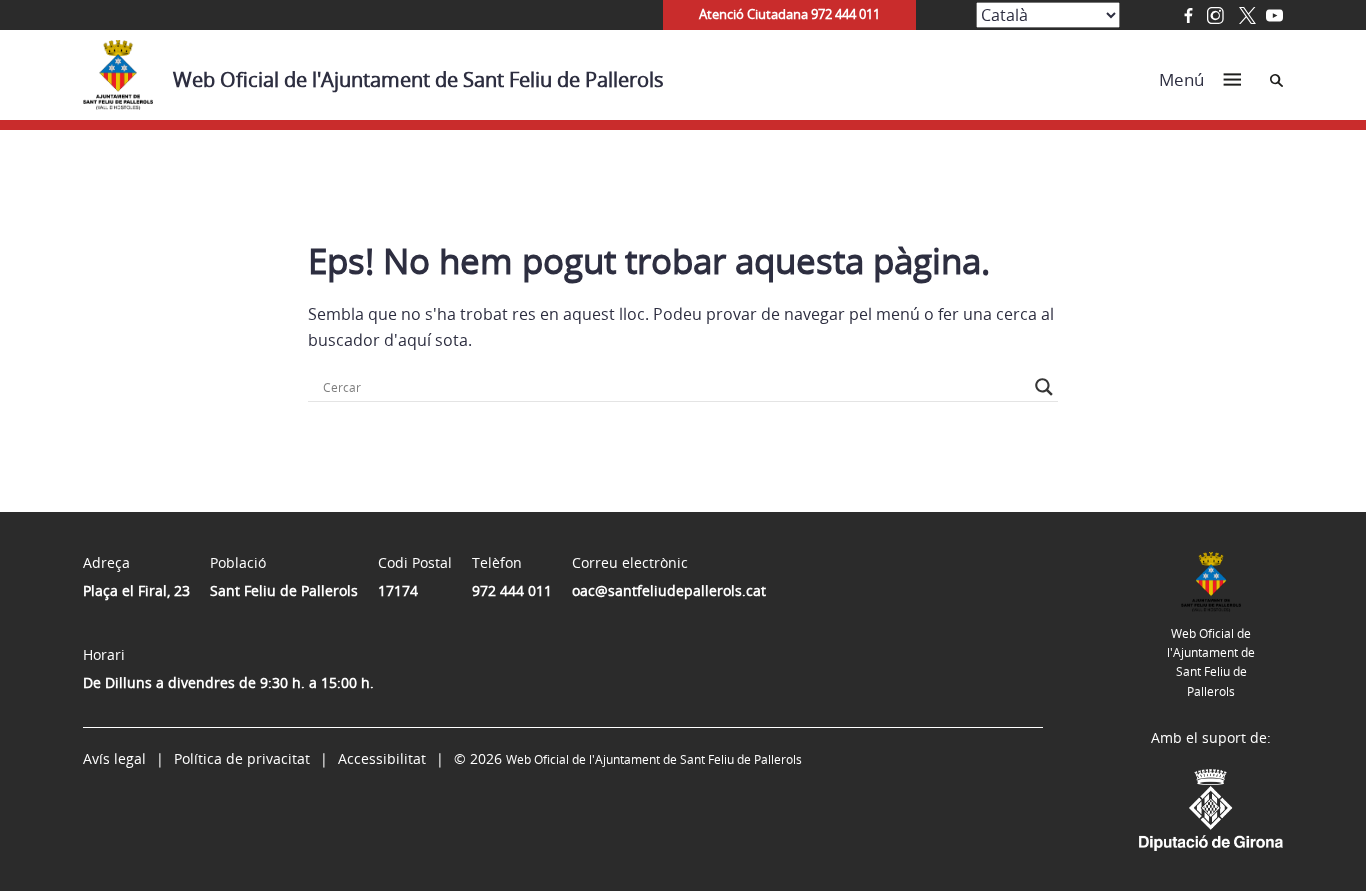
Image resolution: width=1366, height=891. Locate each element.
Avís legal (114, 758)
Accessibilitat (382, 758)
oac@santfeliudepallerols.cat (669, 590)
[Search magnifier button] (1044, 387)
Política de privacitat (242, 758)
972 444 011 (512, 590)
